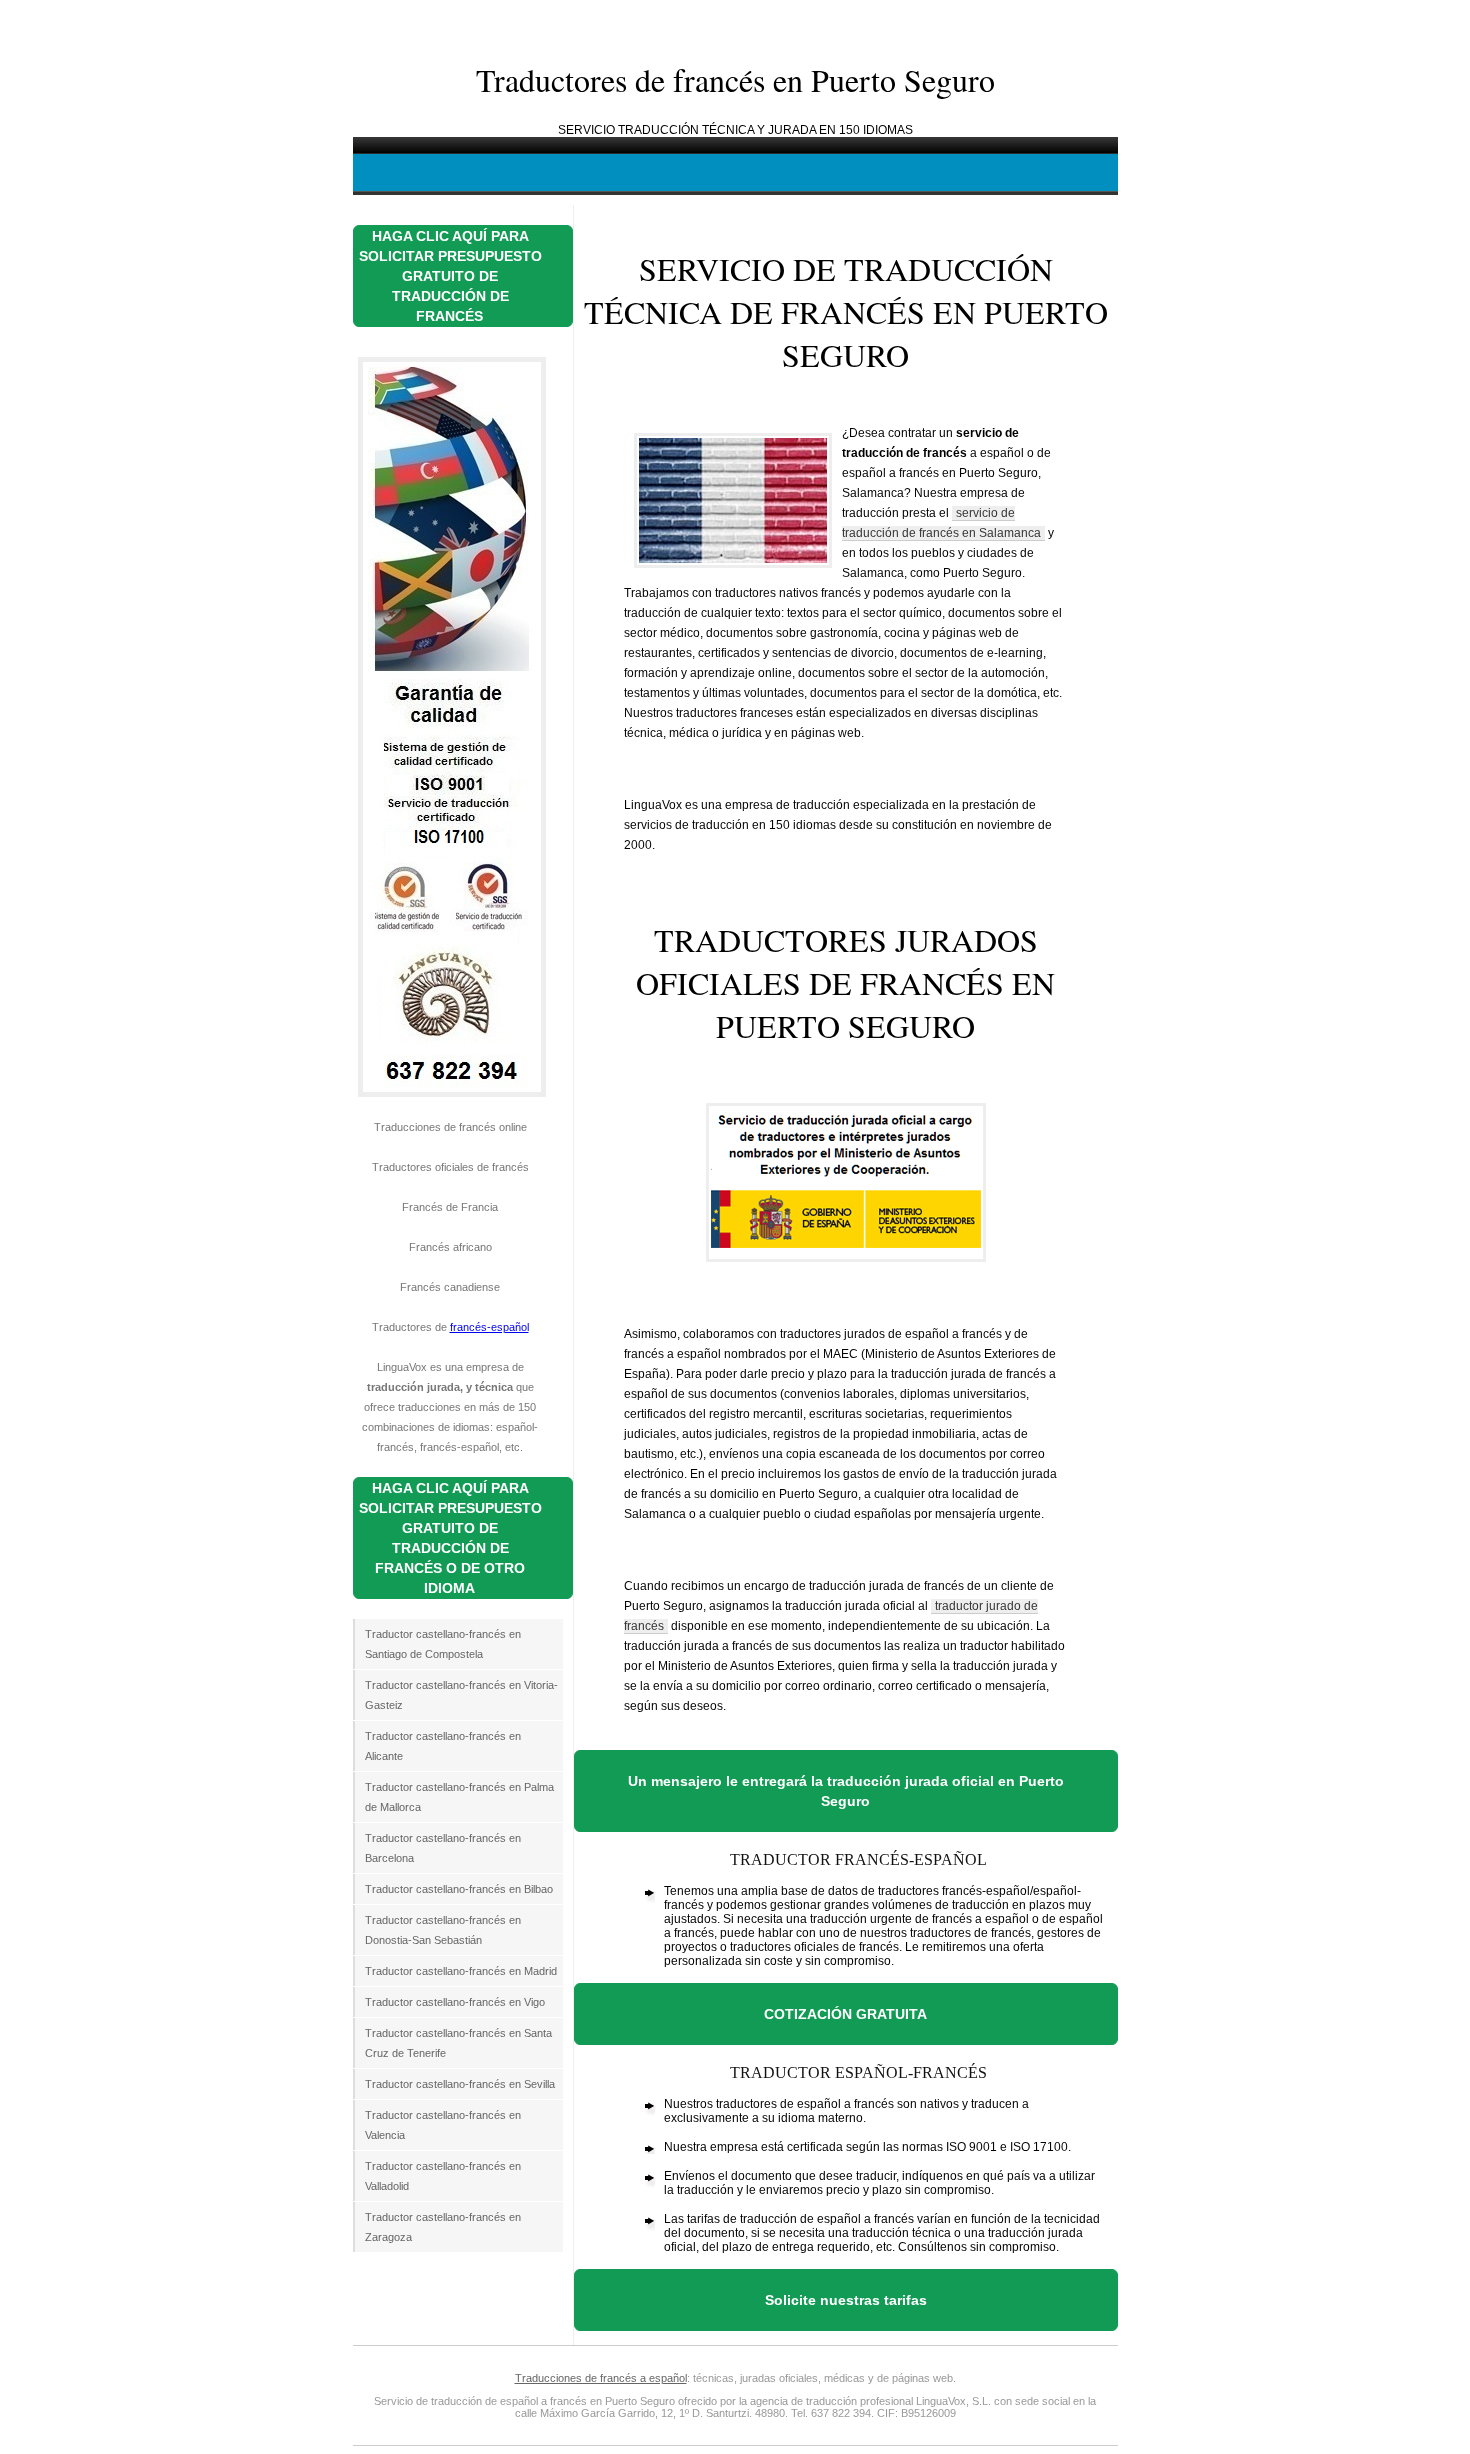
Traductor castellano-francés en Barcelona (443, 1848)
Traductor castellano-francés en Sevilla (460, 2084)
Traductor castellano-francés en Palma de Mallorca (459, 1797)
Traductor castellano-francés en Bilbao (459, 1889)
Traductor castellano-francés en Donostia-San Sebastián (443, 1930)
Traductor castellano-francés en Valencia (443, 2125)
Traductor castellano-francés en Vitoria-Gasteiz (461, 1695)
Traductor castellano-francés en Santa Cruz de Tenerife (458, 2043)
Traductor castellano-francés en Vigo (455, 2002)
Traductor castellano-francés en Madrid (461, 1971)
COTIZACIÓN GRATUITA (845, 2014)
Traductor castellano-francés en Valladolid (443, 2176)
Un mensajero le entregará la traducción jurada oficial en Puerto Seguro (846, 1791)
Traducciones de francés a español (601, 2378)
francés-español (489, 1327)
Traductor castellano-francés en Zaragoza (443, 2227)
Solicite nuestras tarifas (846, 2300)
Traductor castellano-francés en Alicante (443, 1746)
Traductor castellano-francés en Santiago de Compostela (443, 1644)
